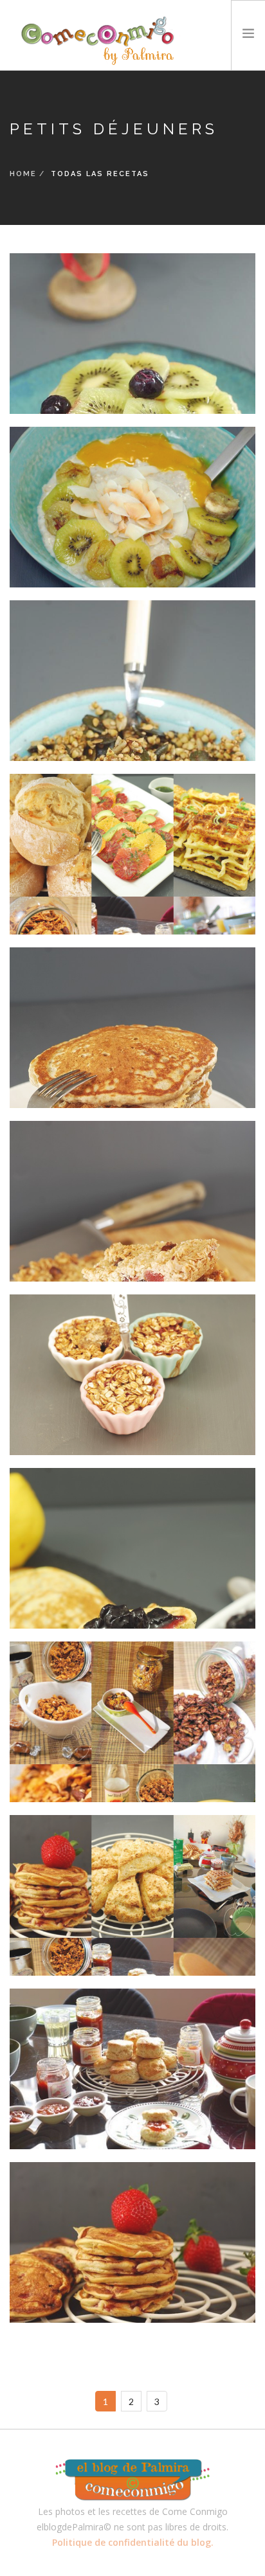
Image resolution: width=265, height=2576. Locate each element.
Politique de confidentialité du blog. (133, 2542)
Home (23, 174)
